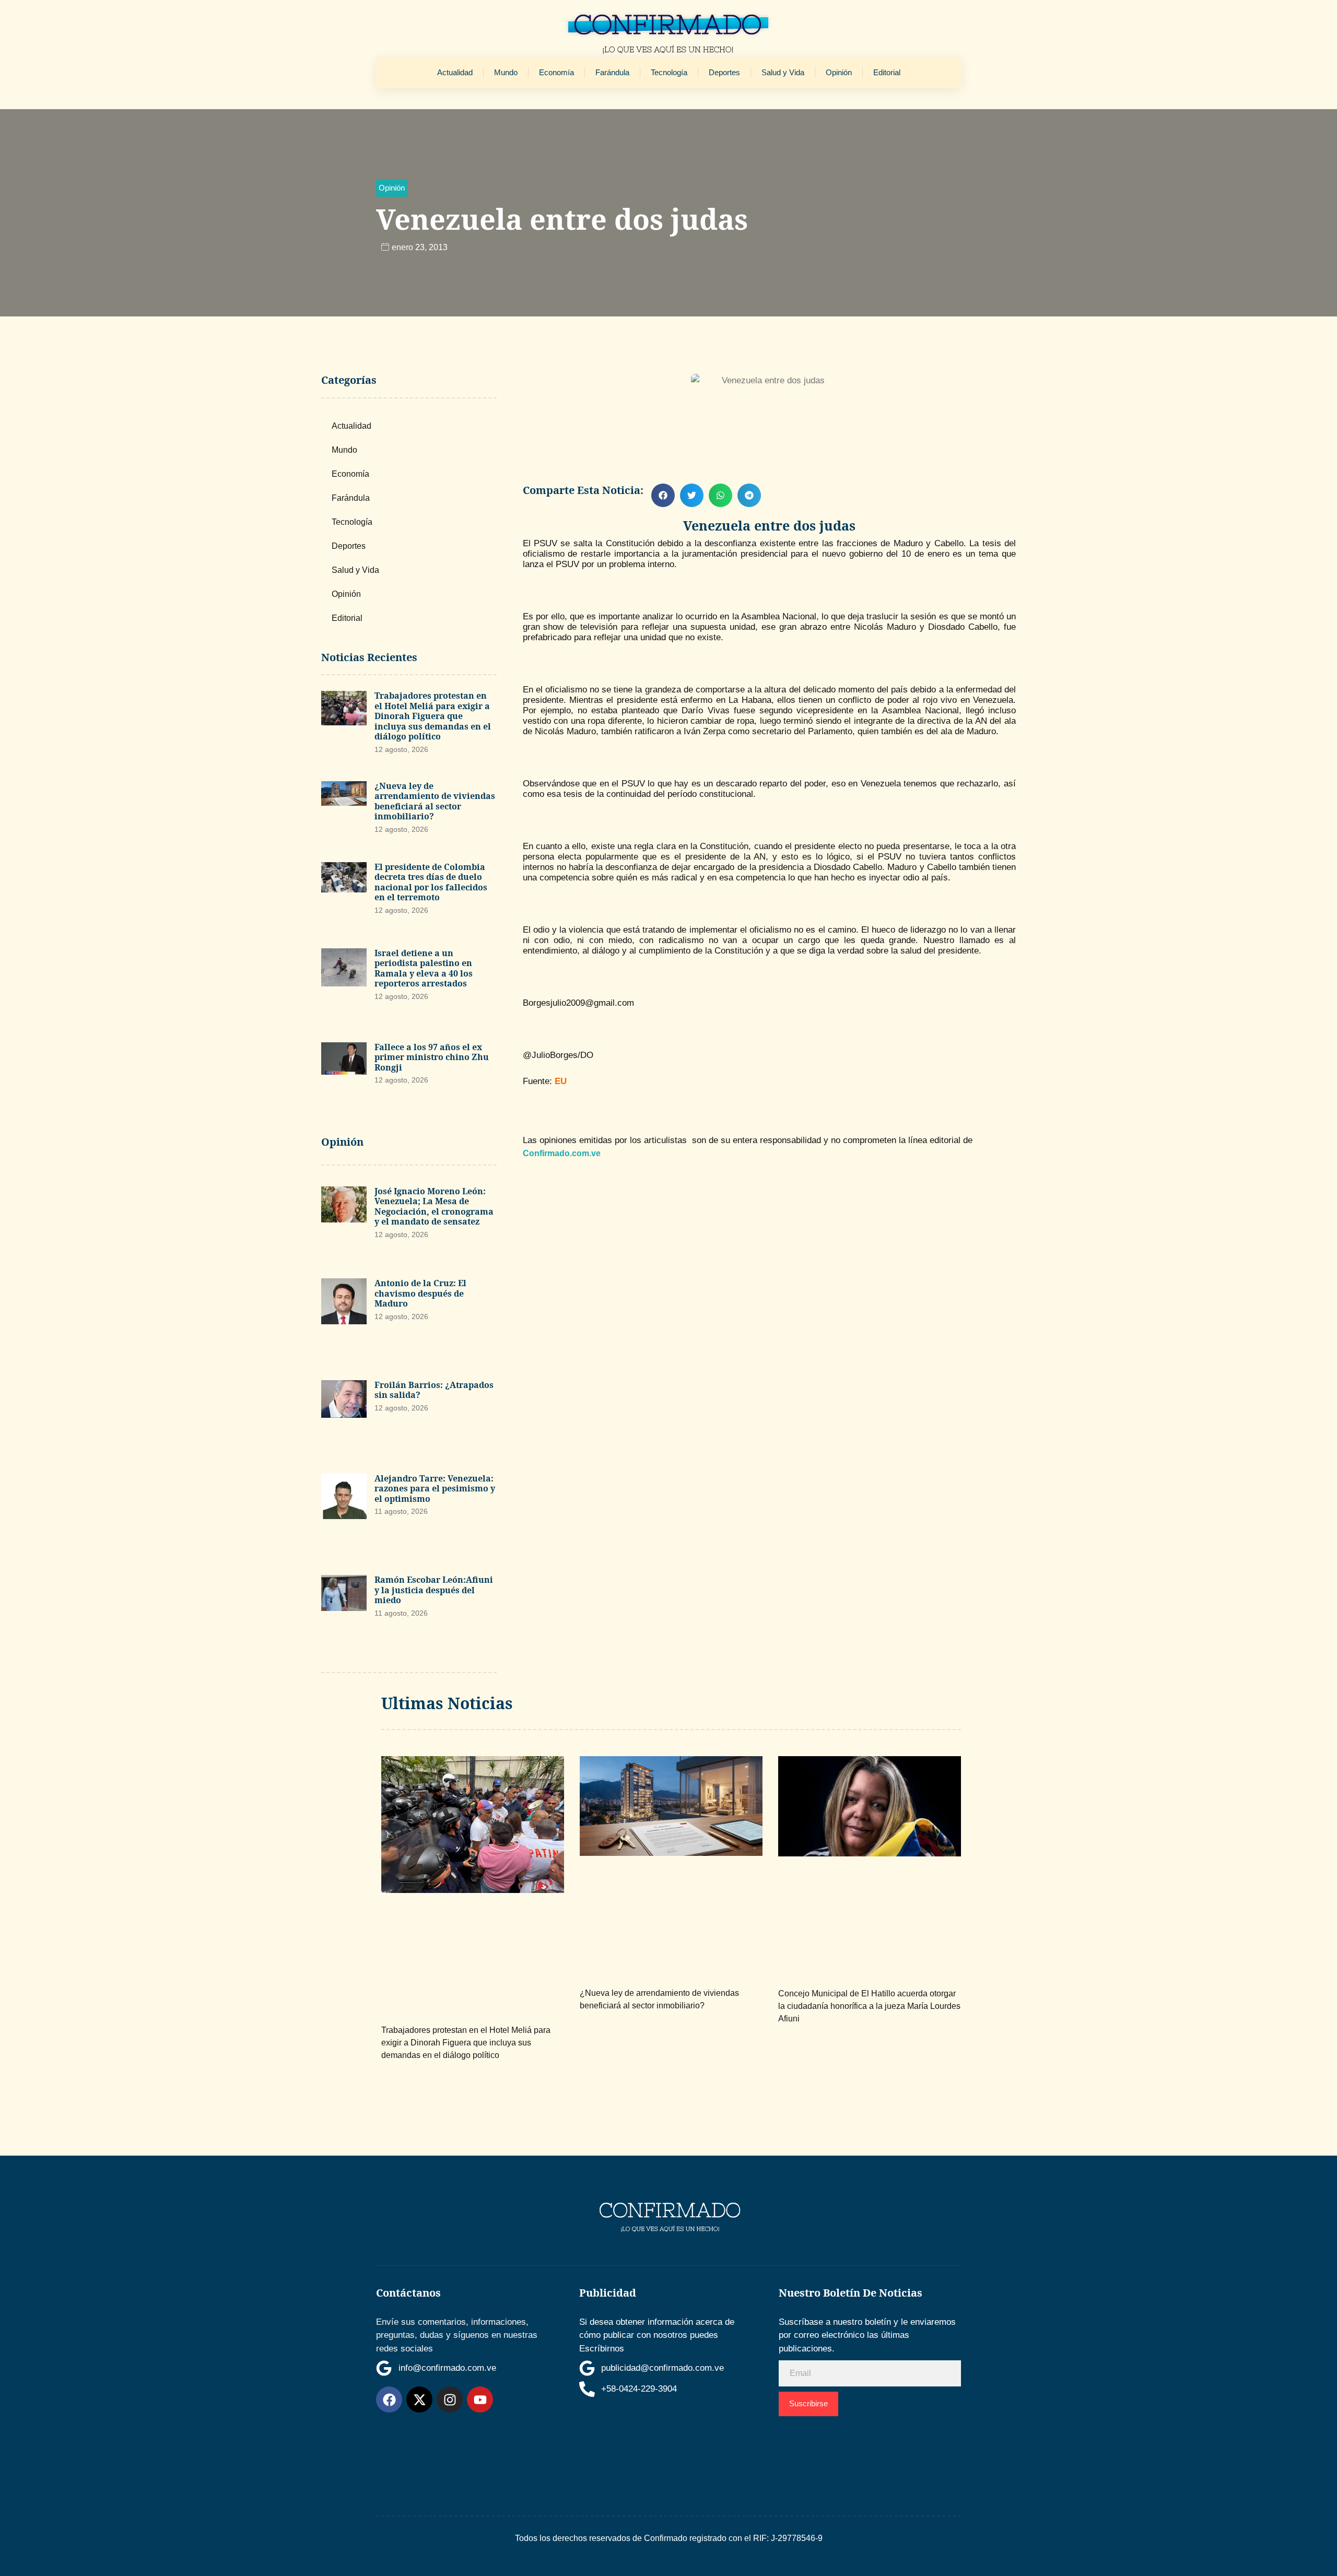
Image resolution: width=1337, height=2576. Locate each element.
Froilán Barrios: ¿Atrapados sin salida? (434, 1390)
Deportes (724, 72)
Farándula (612, 72)
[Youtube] (480, 2399)
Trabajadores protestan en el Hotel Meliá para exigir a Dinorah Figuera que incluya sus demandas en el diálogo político (433, 716)
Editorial (887, 72)
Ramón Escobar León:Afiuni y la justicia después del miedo (434, 1590)
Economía (556, 72)
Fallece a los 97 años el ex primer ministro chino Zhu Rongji (432, 1057)
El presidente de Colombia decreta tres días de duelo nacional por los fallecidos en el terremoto (431, 882)
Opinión (839, 72)
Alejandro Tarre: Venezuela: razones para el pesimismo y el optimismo (435, 1489)
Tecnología (669, 72)
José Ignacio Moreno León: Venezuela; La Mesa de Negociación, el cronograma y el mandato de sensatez (434, 1207)
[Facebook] (389, 2399)
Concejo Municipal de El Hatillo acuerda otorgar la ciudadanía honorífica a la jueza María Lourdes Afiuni (869, 2006)
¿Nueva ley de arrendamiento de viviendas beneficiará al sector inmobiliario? (435, 801)
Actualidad (455, 72)
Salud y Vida (783, 72)
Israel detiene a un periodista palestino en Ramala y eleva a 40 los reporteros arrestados (424, 968)
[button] (392, 188)
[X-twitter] (419, 2399)
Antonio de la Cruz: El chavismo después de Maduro (420, 1293)
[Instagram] (450, 2399)
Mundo (506, 72)
